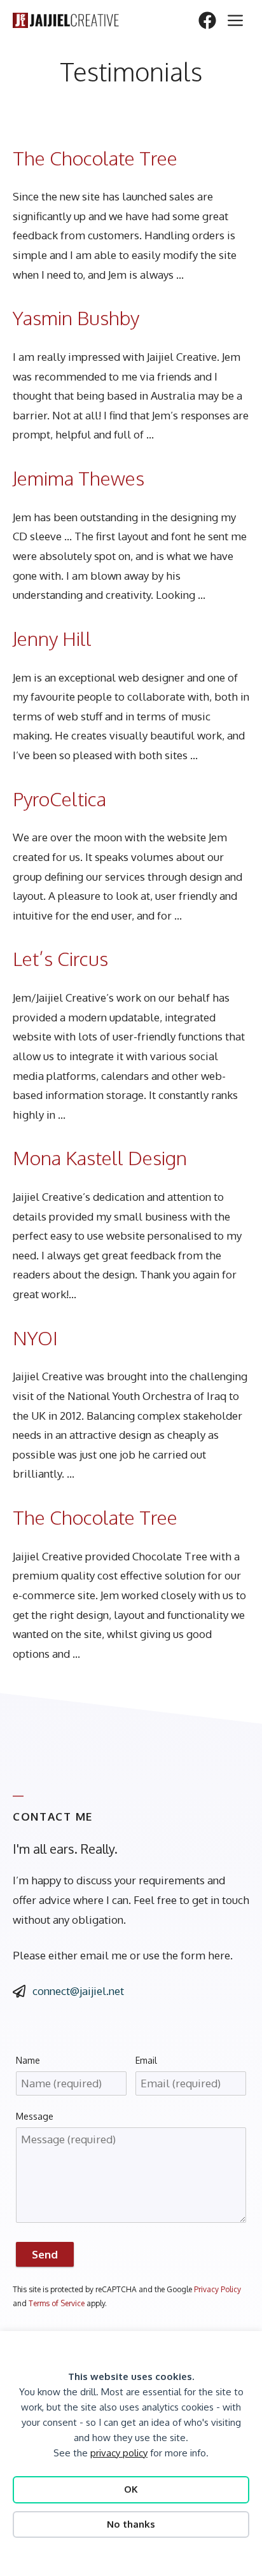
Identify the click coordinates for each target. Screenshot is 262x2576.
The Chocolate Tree (95, 158)
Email (146, 2060)
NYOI (35, 1338)
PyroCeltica (59, 799)
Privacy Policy (217, 2289)
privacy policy (119, 2453)
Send (45, 2254)
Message (35, 2116)
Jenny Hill (52, 638)
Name (28, 2060)
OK (131, 2489)
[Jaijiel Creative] (66, 20)
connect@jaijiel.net (78, 1991)
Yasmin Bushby (76, 318)
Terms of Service (57, 2303)
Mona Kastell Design (100, 1158)
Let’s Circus (60, 958)
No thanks (131, 2524)
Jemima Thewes (79, 478)
